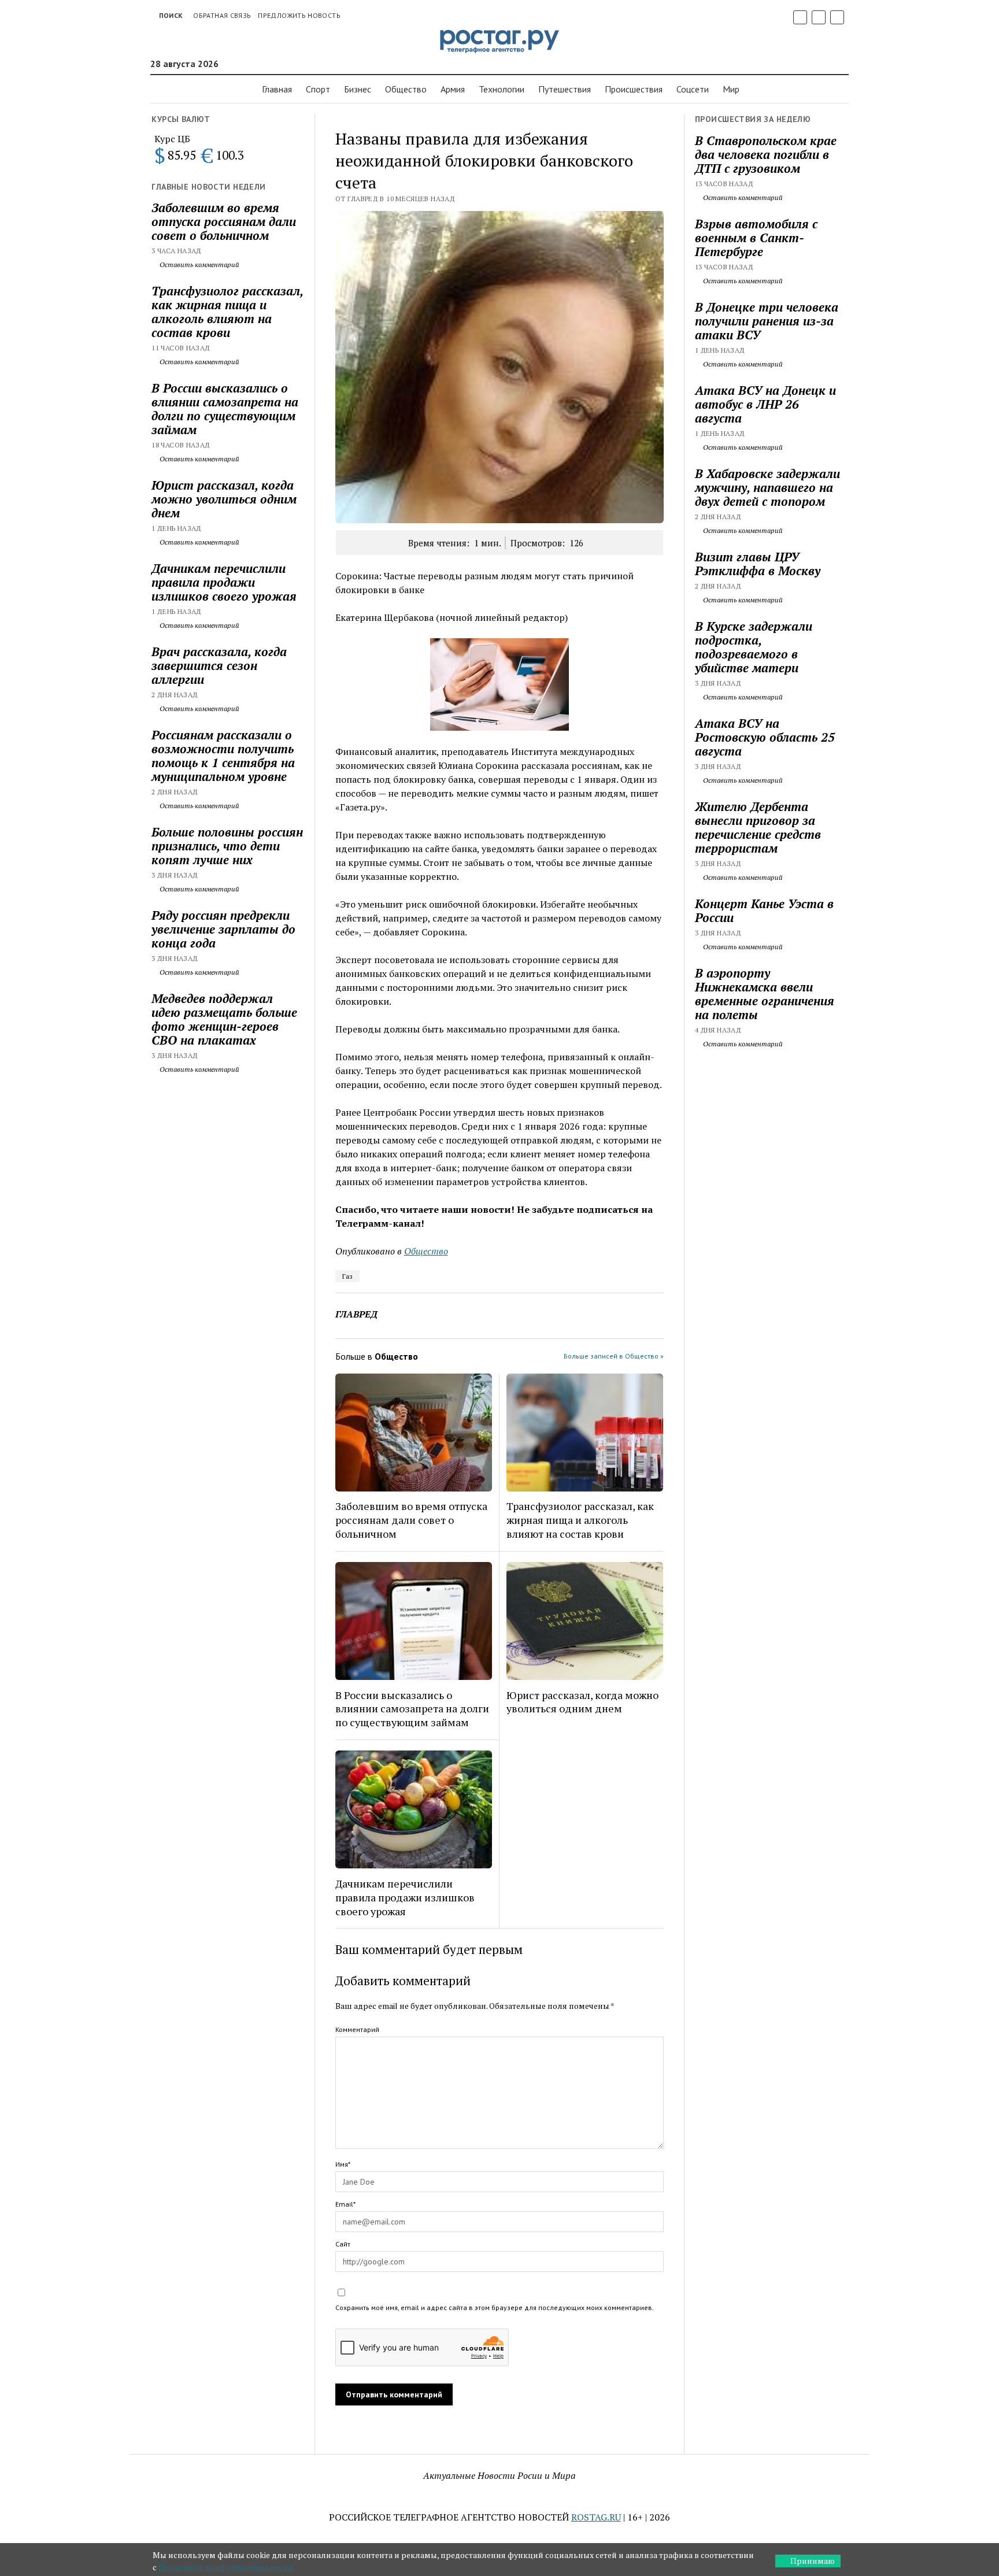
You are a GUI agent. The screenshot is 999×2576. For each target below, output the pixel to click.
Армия (453, 89)
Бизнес (358, 89)
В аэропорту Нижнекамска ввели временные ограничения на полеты (765, 994)
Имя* (343, 2164)
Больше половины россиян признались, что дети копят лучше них (227, 846)
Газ (347, 1276)
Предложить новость (299, 15)
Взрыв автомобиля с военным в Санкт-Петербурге (756, 238)
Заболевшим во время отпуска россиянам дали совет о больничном (224, 221)
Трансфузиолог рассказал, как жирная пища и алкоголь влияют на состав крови (227, 312)
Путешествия (565, 89)
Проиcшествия (634, 89)
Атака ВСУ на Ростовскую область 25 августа (765, 737)
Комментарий (357, 2029)
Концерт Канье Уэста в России (764, 911)
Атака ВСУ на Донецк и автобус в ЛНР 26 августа (765, 404)
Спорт (318, 89)
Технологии (502, 89)
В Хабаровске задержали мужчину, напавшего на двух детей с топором (767, 487)
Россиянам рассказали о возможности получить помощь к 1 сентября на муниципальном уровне (223, 756)
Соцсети (693, 89)
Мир (731, 89)
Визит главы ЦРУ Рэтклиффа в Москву (758, 564)
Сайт (343, 2244)
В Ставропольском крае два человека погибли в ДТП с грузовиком (766, 154)
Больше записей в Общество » (614, 1356)
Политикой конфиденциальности (226, 2567)
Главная (277, 89)
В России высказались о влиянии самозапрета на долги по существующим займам (225, 409)
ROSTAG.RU (596, 2517)
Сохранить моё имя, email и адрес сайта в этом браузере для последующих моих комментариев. (495, 2307)
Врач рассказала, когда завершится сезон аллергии (219, 665)
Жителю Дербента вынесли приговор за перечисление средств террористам (758, 827)
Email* (345, 2204)
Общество (406, 89)
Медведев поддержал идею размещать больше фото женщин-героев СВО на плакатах (224, 1019)
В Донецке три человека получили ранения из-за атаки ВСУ (767, 321)
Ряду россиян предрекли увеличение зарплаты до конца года (223, 929)
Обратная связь (222, 15)
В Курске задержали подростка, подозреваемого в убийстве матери (754, 647)
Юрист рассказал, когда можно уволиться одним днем (224, 499)
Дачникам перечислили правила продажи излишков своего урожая (224, 582)
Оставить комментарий (199, 264)
